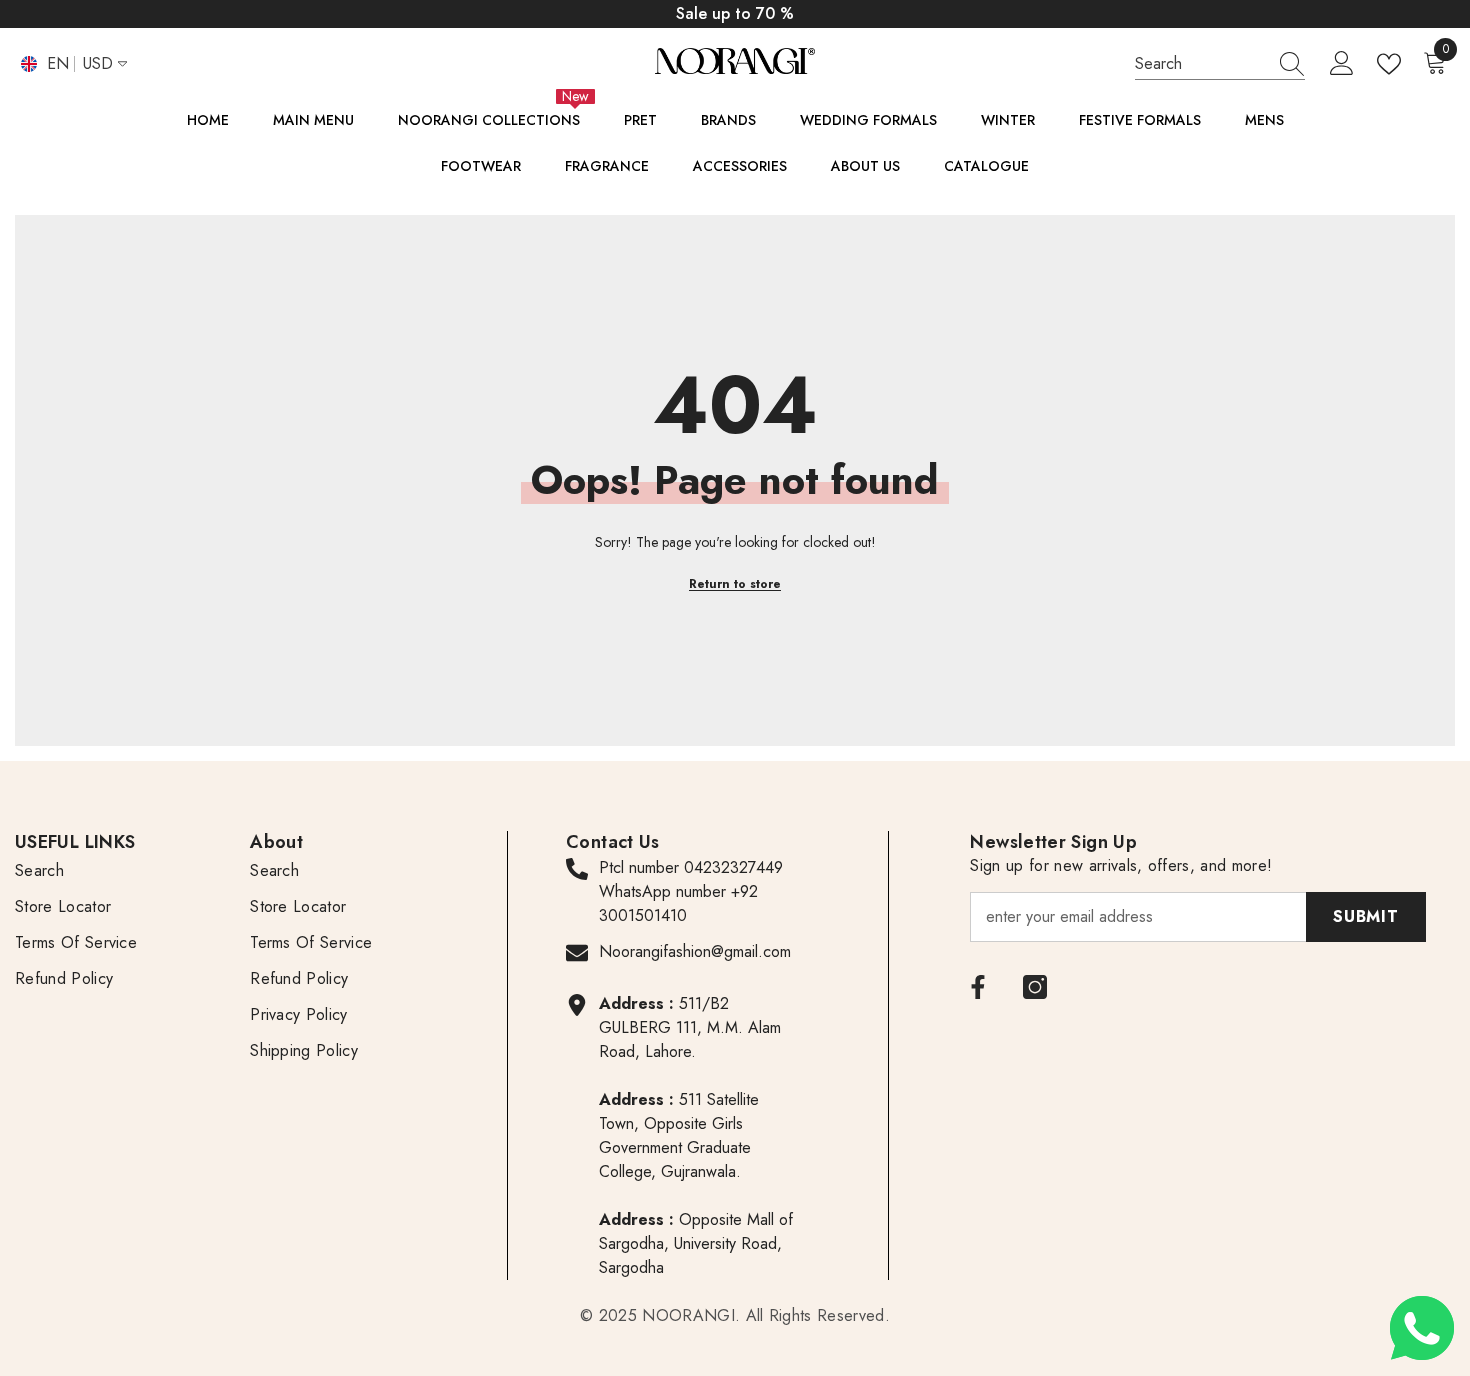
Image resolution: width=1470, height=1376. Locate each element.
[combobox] (1201, 63)
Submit (1366, 916)
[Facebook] (978, 987)
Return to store (735, 584)
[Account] (1342, 64)
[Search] (1220, 64)
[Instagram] (1035, 987)
